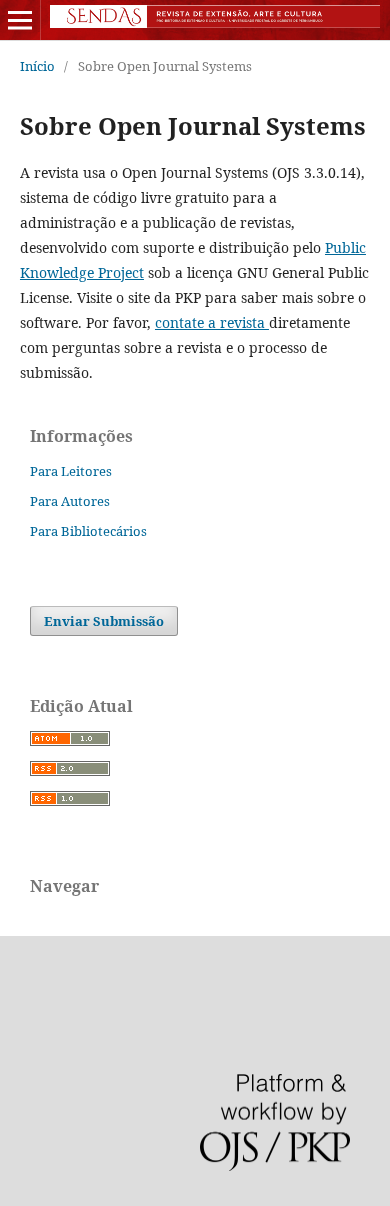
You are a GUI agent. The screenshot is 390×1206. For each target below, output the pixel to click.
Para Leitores (71, 471)
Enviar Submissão (104, 621)
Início (37, 66)
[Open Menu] (20, 20)
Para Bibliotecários (88, 531)
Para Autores (70, 501)
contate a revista (212, 322)
